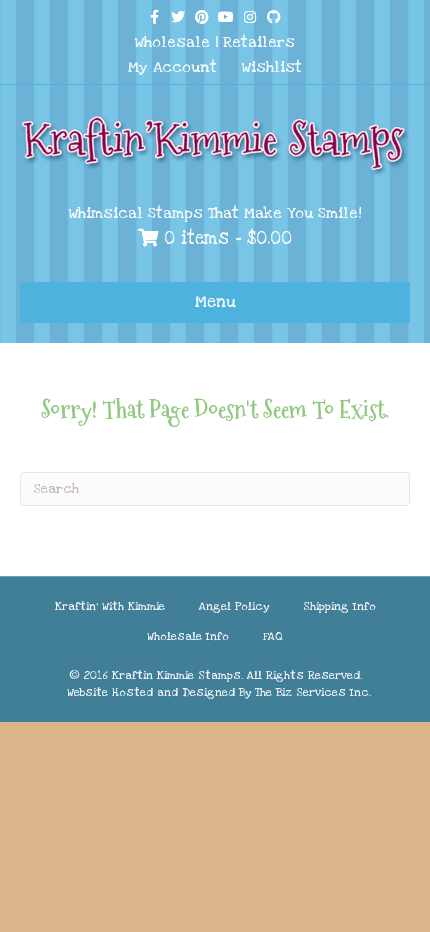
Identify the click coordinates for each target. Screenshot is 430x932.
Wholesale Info (188, 636)
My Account (172, 67)
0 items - (225, 238)
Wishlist (272, 67)
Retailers (259, 42)
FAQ (273, 636)
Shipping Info (339, 606)
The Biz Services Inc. (313, 692)
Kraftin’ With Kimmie (110, 606)
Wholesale (172, 42)
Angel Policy (234, 606)
